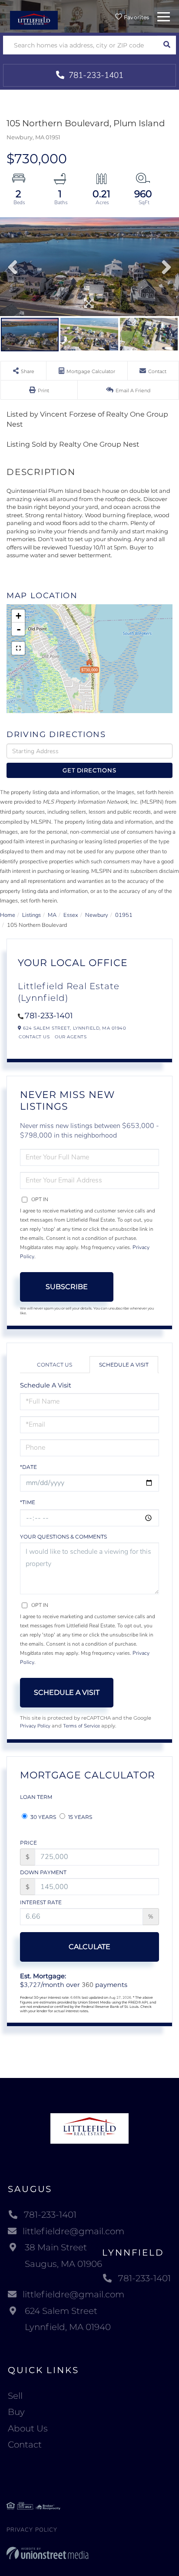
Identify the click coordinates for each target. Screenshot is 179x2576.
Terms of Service (81, 1726)
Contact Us (34, 1037)
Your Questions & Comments (63, 1537)
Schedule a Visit (124, 1365)
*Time (28, 1502)
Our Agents (71, 1037)
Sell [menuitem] (15, 2396)
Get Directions (89, 770)
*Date (28, 1467)
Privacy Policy (35, 1726)
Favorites (136, 17)
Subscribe (67, 1287)
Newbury (97, 915)
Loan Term (36, 1797)
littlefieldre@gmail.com (73, 2231)
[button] (167, 45)
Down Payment (43, 1872)
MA (52, 915)
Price (28, 1843)
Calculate (89, 1947)
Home (8, 915)
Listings (31, 915)
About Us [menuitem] (28, 2428)
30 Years (43, 1817)
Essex (71, 915)
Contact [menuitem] (25, 2445)
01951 (124, 915)
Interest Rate (41, 1902)
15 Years (80, 1817)
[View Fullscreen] (18, 648)
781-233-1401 (95, 75)
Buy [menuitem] (16, 2412)
